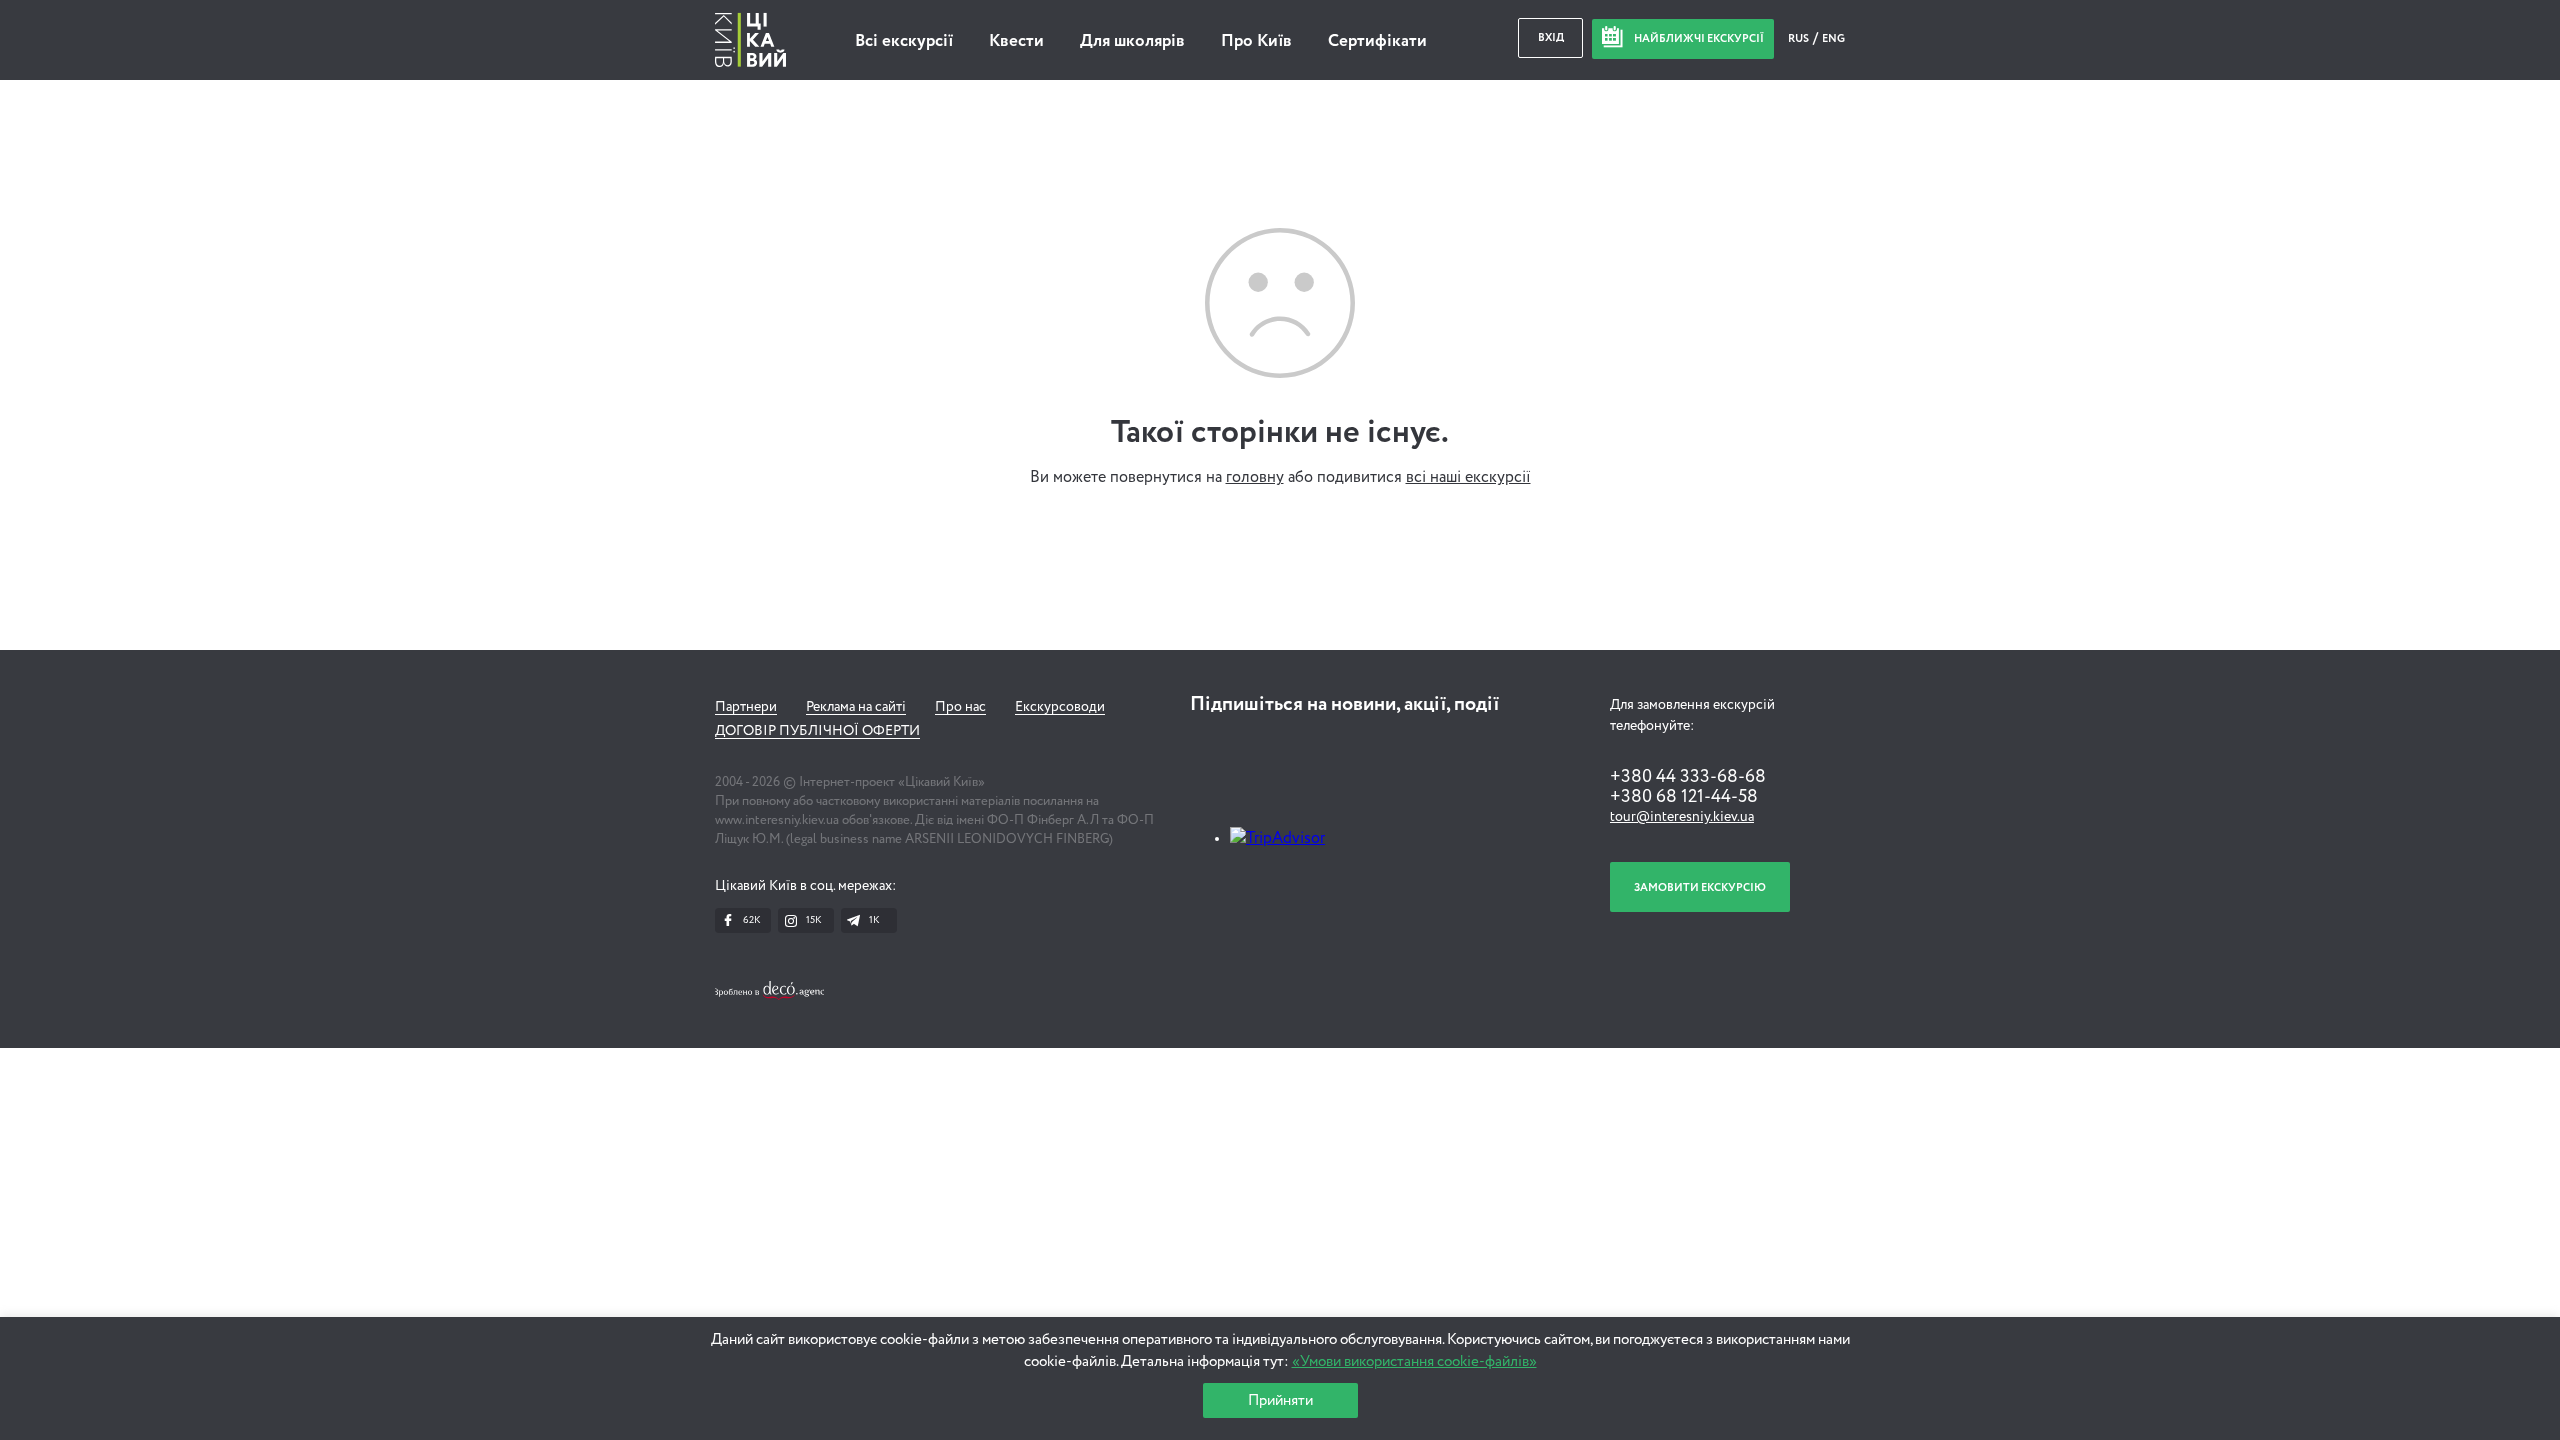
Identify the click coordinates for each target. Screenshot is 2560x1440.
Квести (1016, 41)
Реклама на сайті (856, 707)
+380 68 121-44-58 (1684, 797)
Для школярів (1132, 41)
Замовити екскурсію (1700, 887)
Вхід (1551, 37)
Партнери (746, 707)
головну (1255, 478)
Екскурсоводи (1060, 707)
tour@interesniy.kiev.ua (1682, 817)
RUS (1799, 38)
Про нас (960, 707)
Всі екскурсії (904, 41)
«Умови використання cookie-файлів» (1414, 1361)
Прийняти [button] (1280, 1400)
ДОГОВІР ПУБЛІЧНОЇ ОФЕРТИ (817, 731)
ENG (1833, 38)
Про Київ (1256, 41)
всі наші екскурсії (1468, 478)
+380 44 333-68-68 (1688, 777)
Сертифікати (1377, 41)
